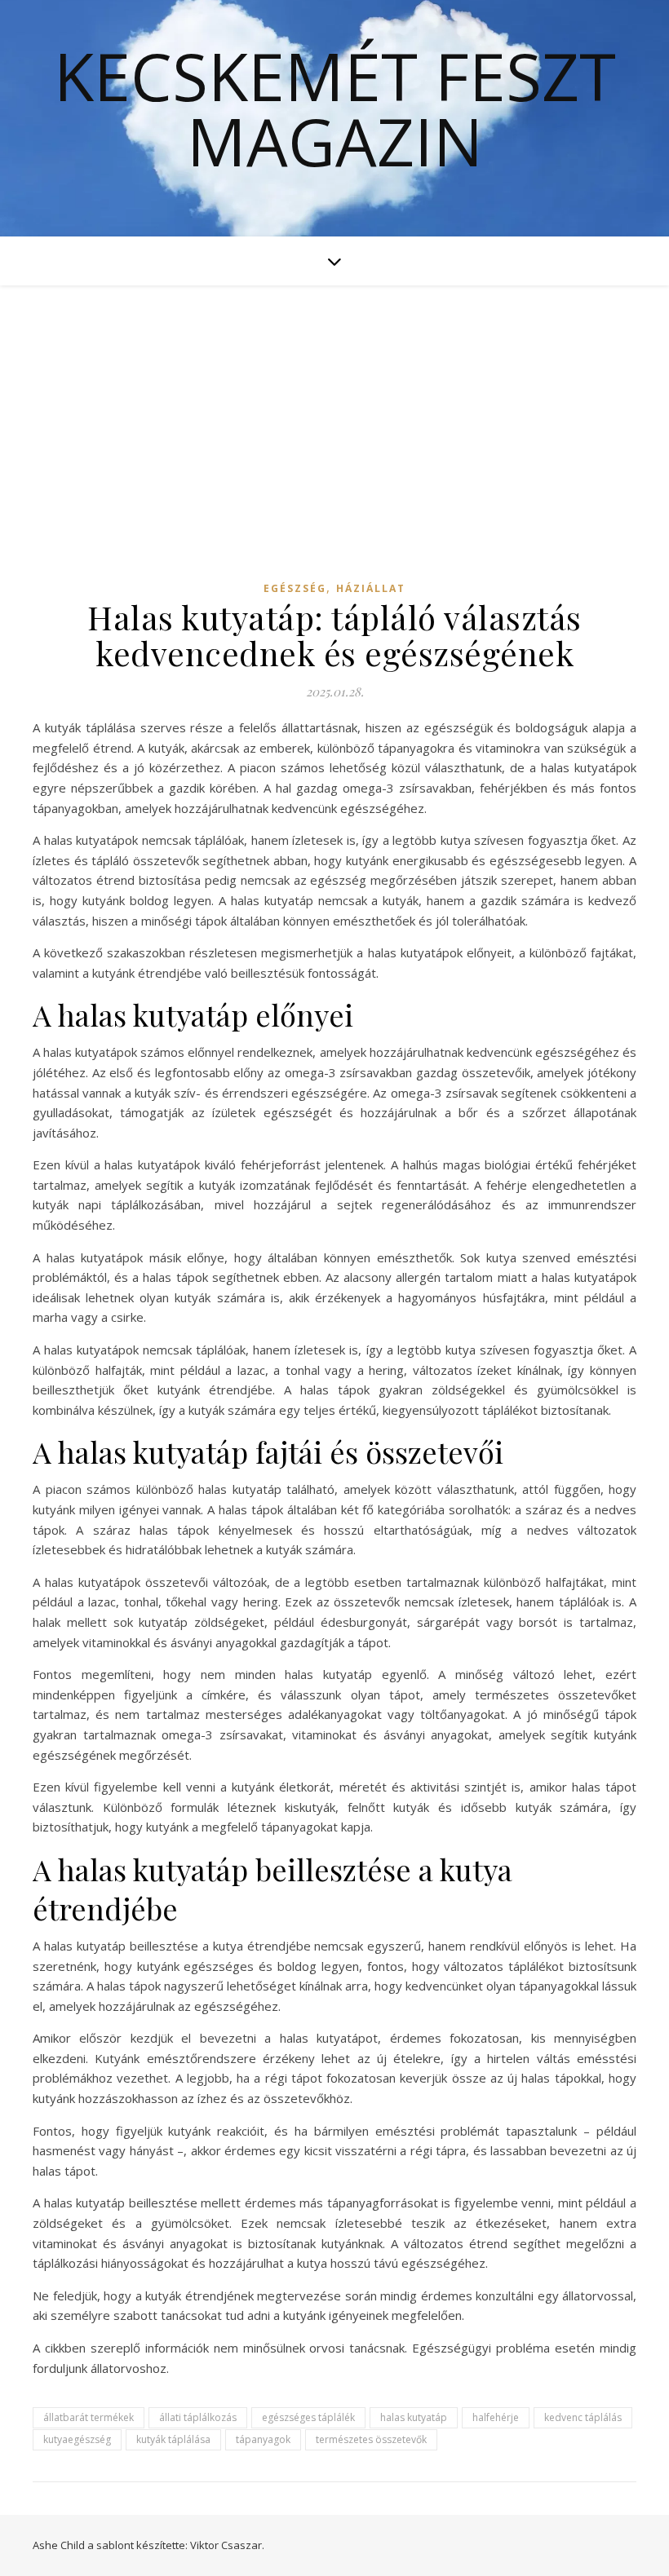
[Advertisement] (334, 408)
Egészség (295, 588)
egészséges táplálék (308, 2417)
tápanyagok (263, 2439)
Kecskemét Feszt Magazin (335, 108)
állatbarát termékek (89, 2417)
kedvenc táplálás (583, 2417)
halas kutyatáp (414, 2417)
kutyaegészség (77, 2439)
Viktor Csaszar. (227, 2545)
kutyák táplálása (173, 2439)
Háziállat (371, 588)
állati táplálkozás (198, 2417)
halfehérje (496, 2417)
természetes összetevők (371, 2439)
